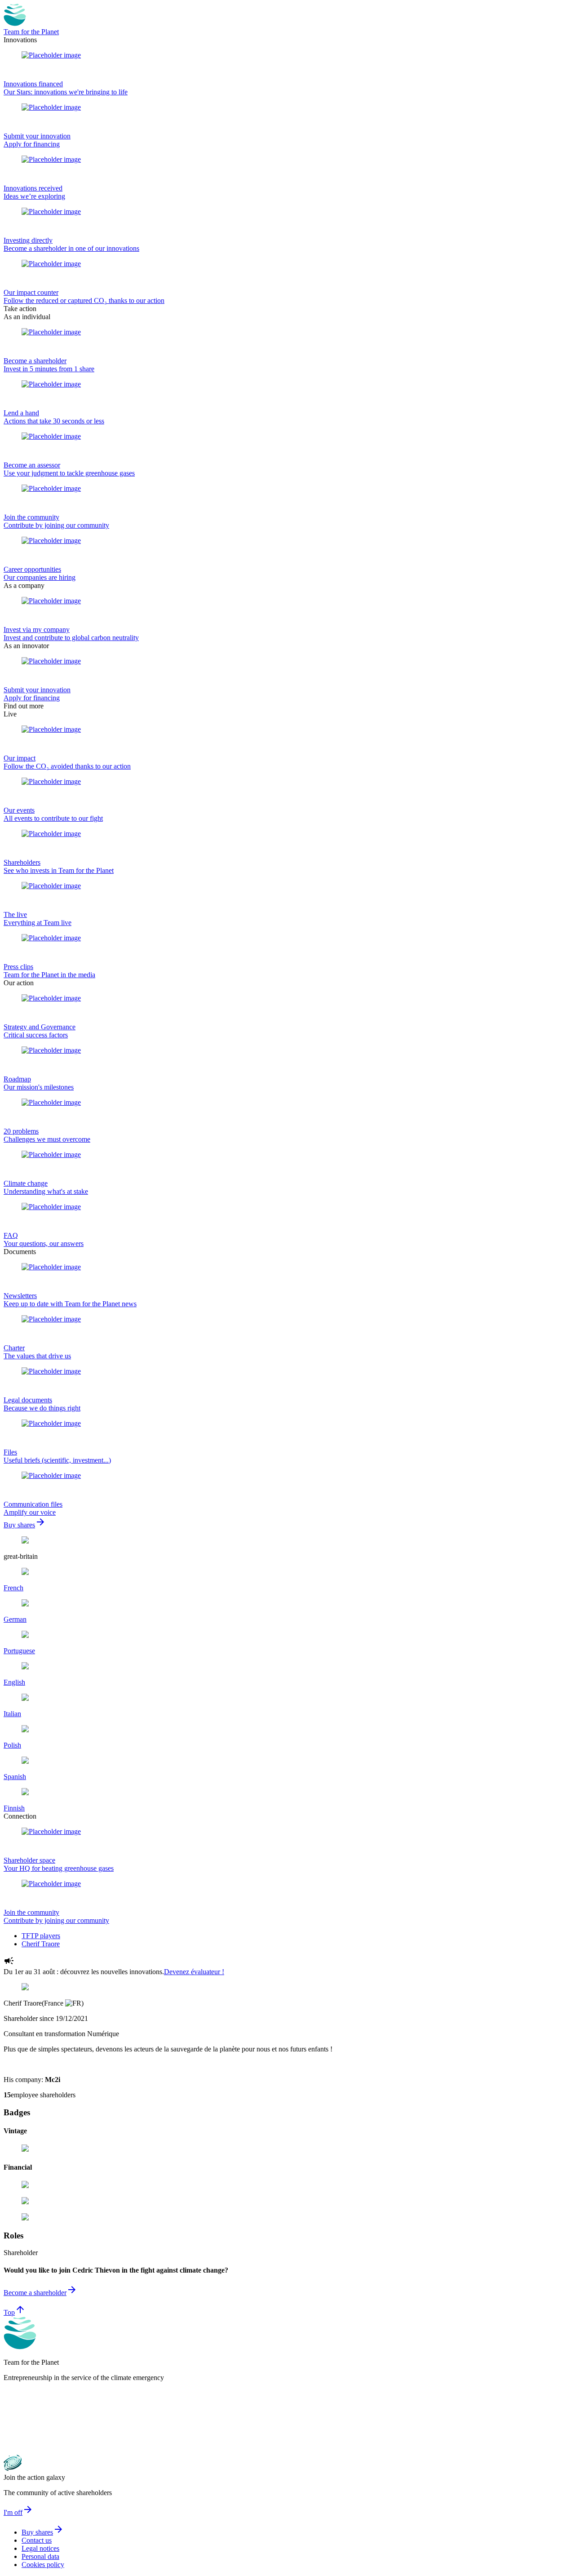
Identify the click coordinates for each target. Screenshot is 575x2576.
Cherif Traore (41, 1944)
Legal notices (40, 2548)
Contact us (37, 2540)
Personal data (40, 2556)
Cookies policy (43, 2565)
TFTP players (41, 1936)
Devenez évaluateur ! (194, 1972)
